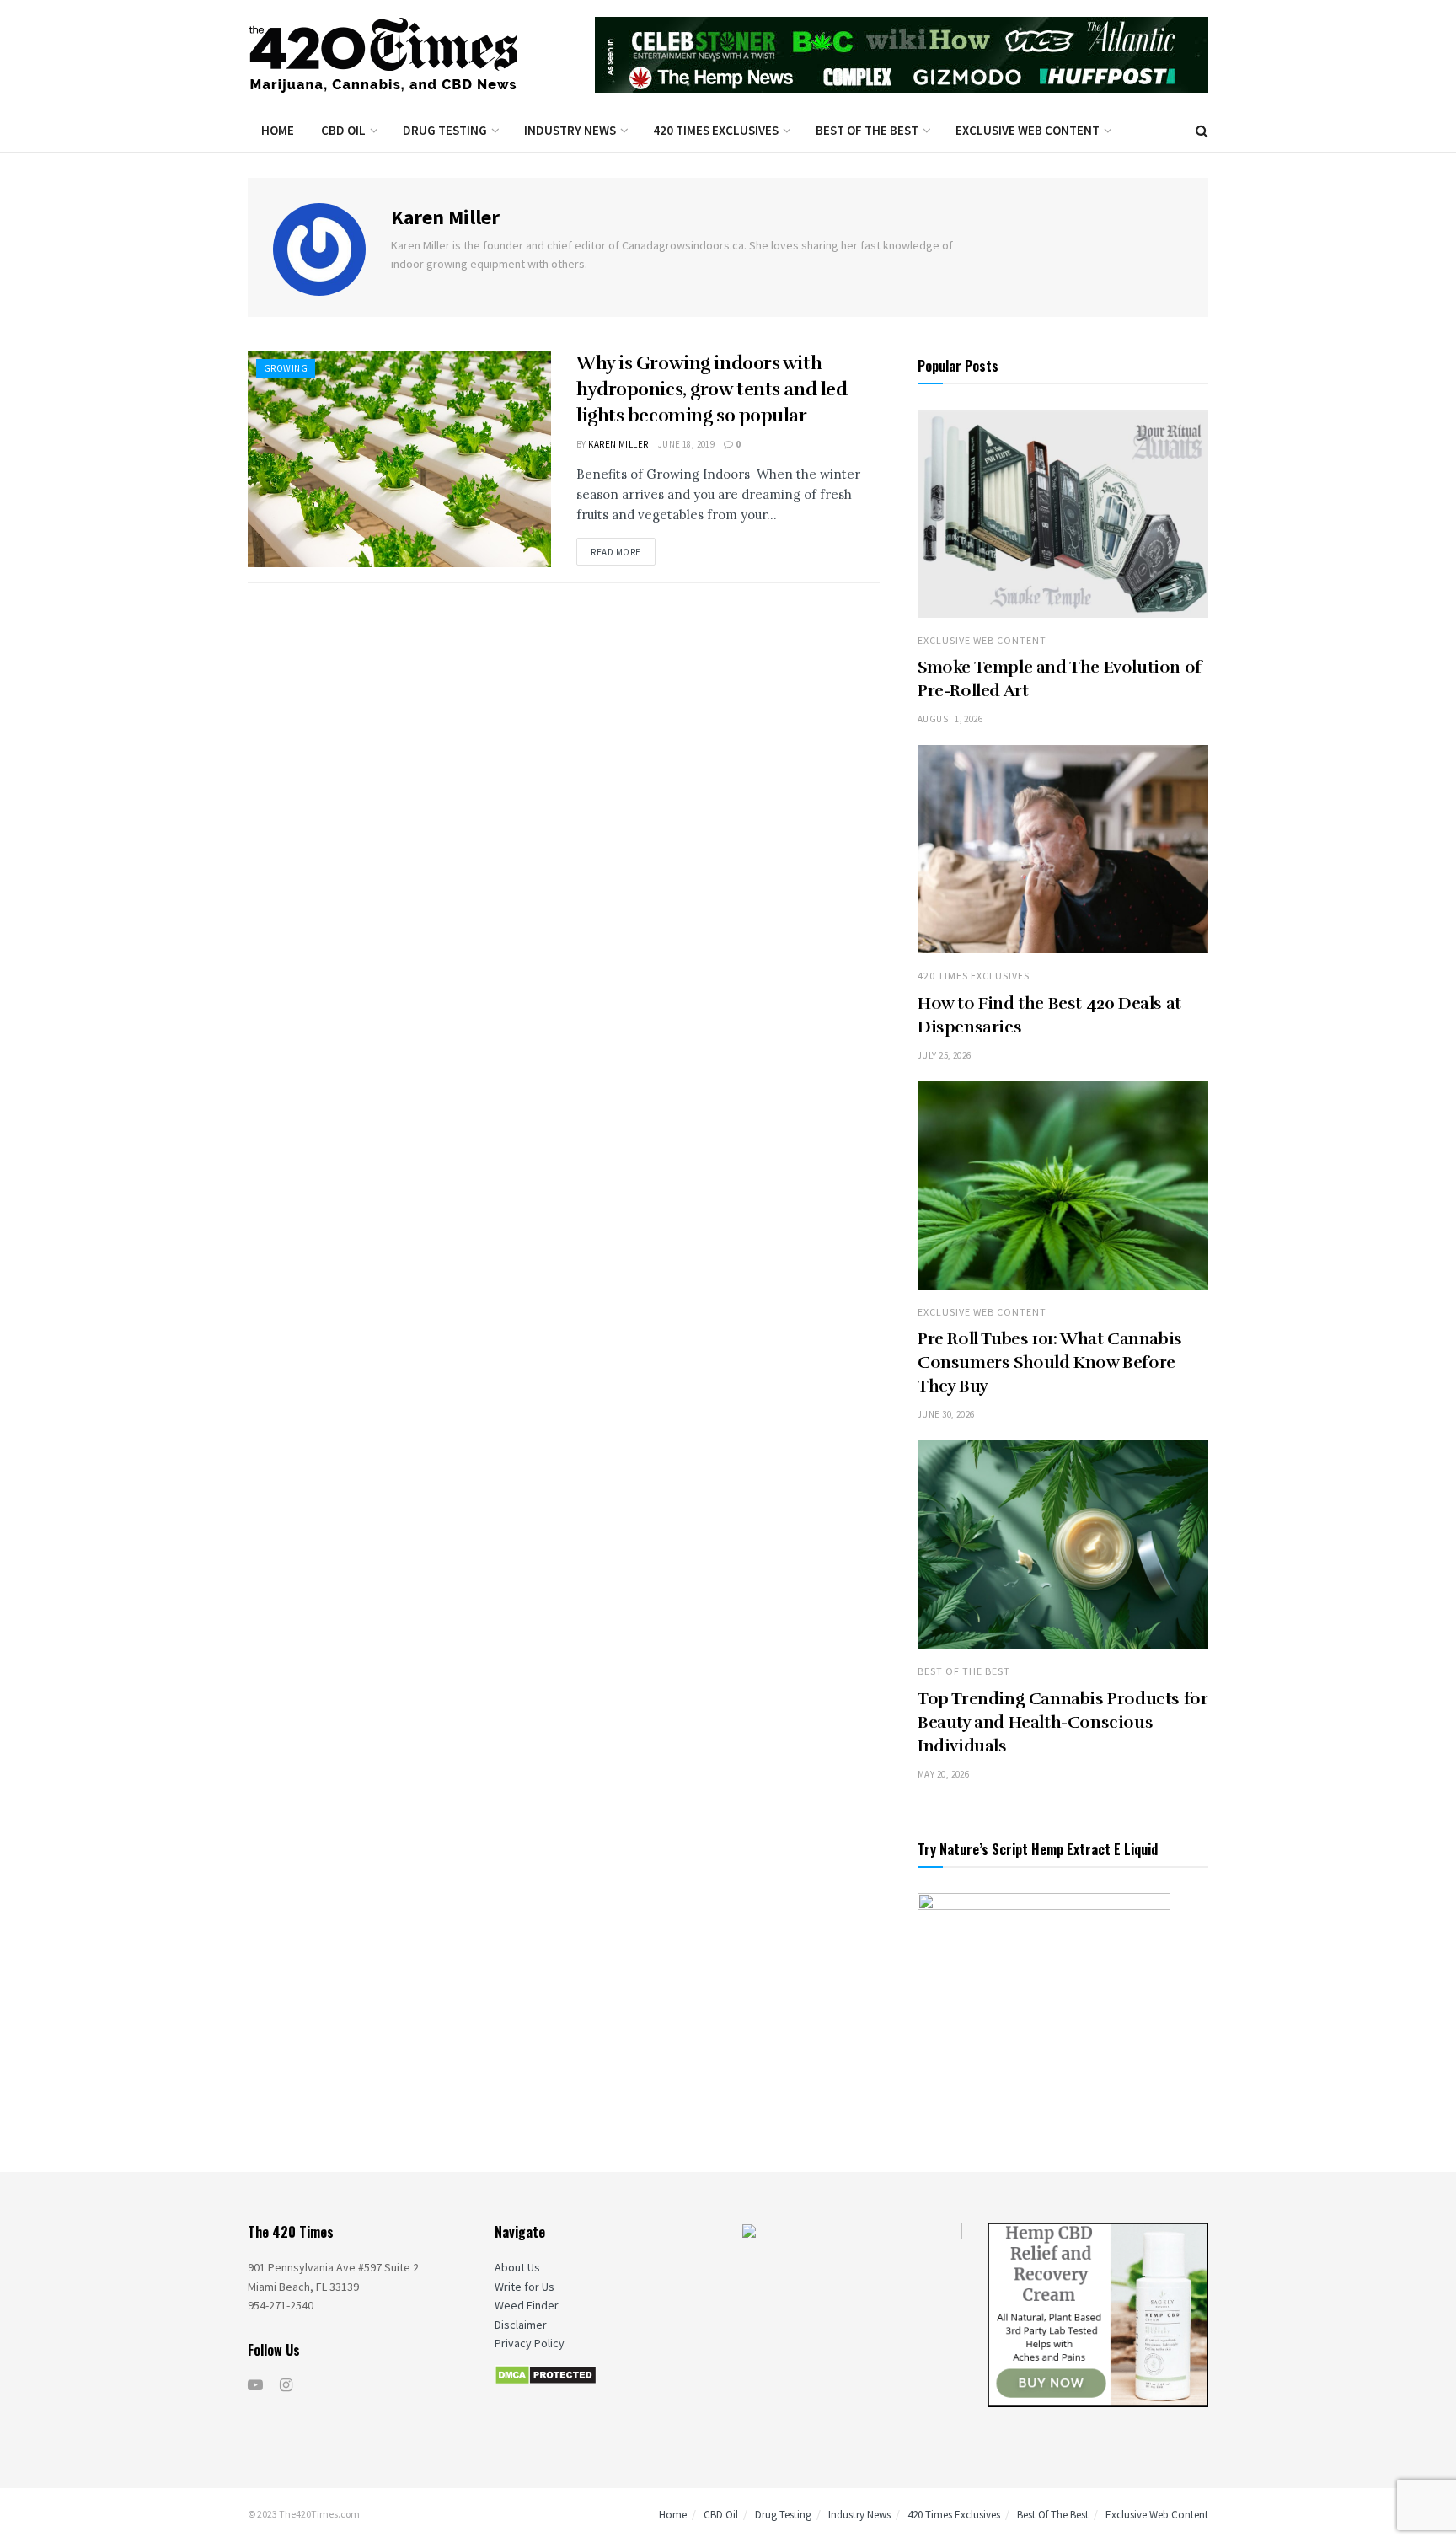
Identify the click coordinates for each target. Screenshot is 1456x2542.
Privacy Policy (530, 2343)
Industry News (570, 130)
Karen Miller (618, 444)
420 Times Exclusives (716, 130)
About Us (517, 2267)
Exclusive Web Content (1028, 130)
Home (278, 130)
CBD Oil (343, 130)
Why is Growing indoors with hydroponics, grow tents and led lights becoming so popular (712, 389)
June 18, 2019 (687, 444)
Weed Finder (527, 2305)
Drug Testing (445, 130)
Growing (286, 368)
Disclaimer (521, 2325)
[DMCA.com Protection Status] (546, 2373)
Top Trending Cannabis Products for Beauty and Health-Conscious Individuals (1063, 1722)
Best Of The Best (867, 130)
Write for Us (525, 2287)
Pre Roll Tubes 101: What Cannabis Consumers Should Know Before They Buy (1050, 1362)
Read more (616, 552)
